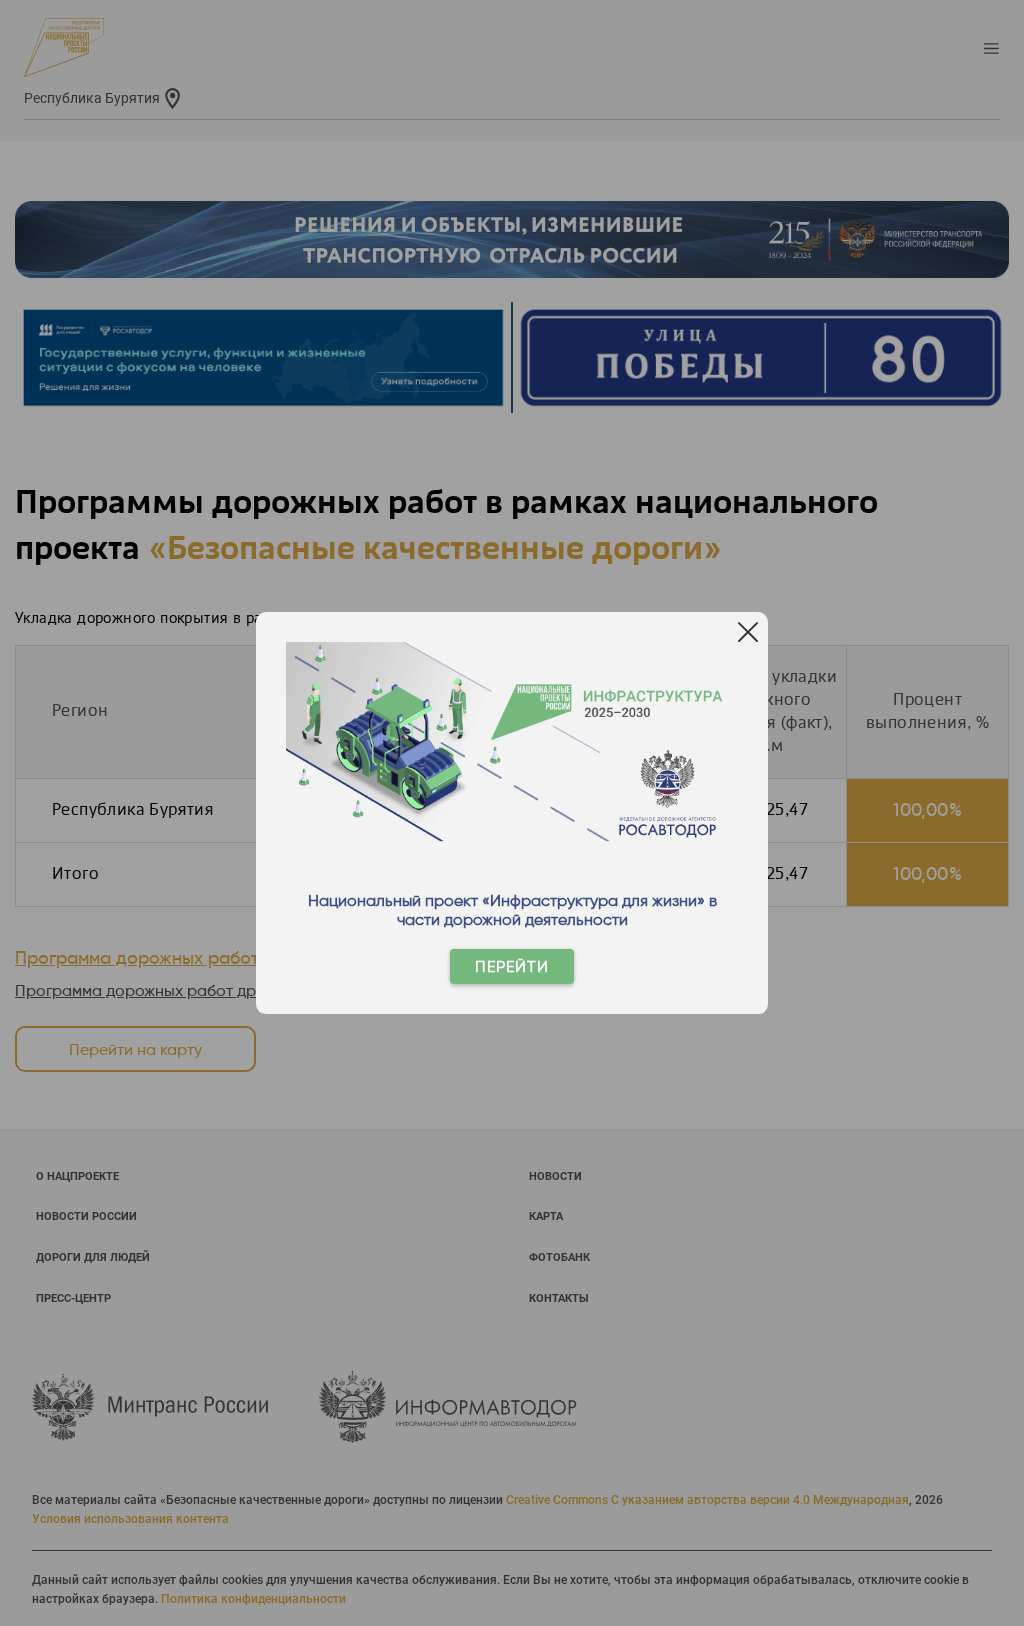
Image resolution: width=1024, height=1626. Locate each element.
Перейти (512, 966)
